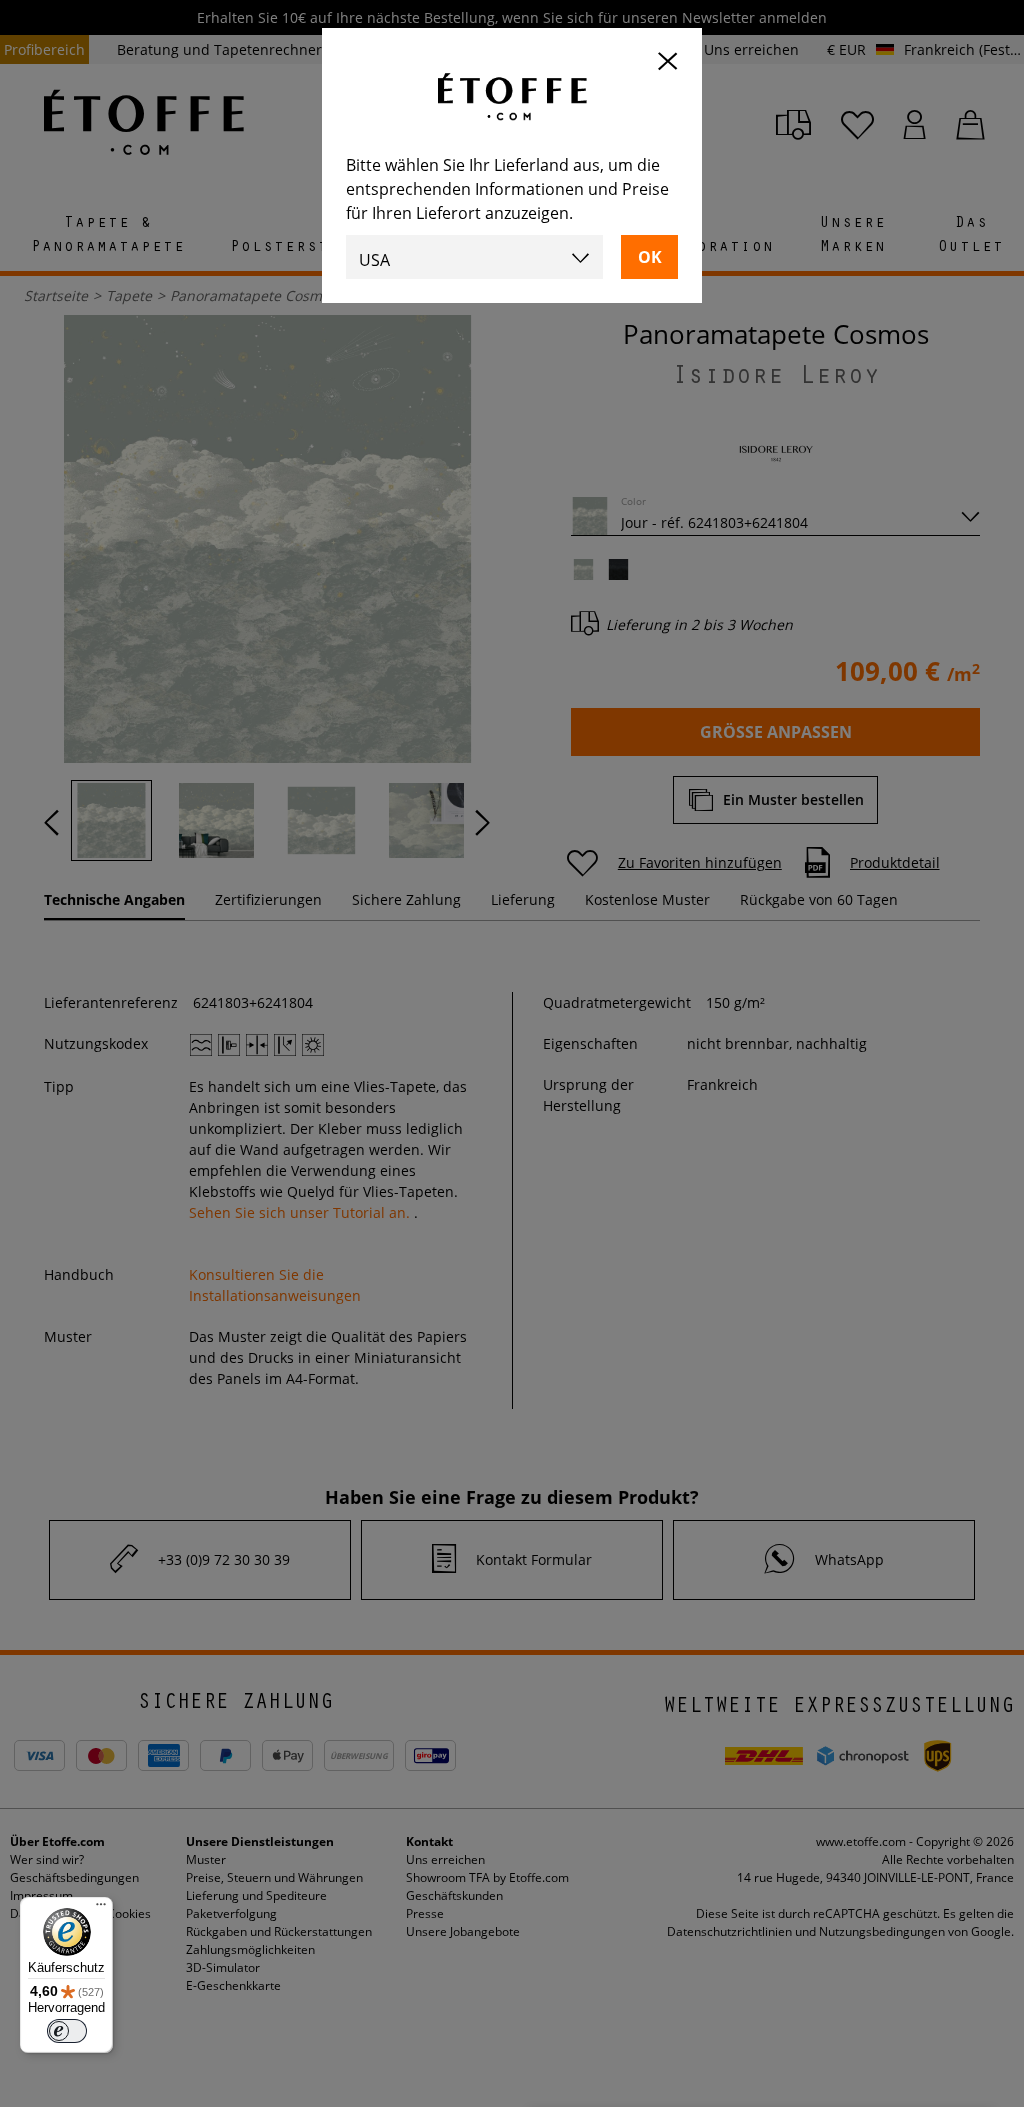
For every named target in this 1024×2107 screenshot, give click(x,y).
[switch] (67, 2031)
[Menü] (101, 1909)
